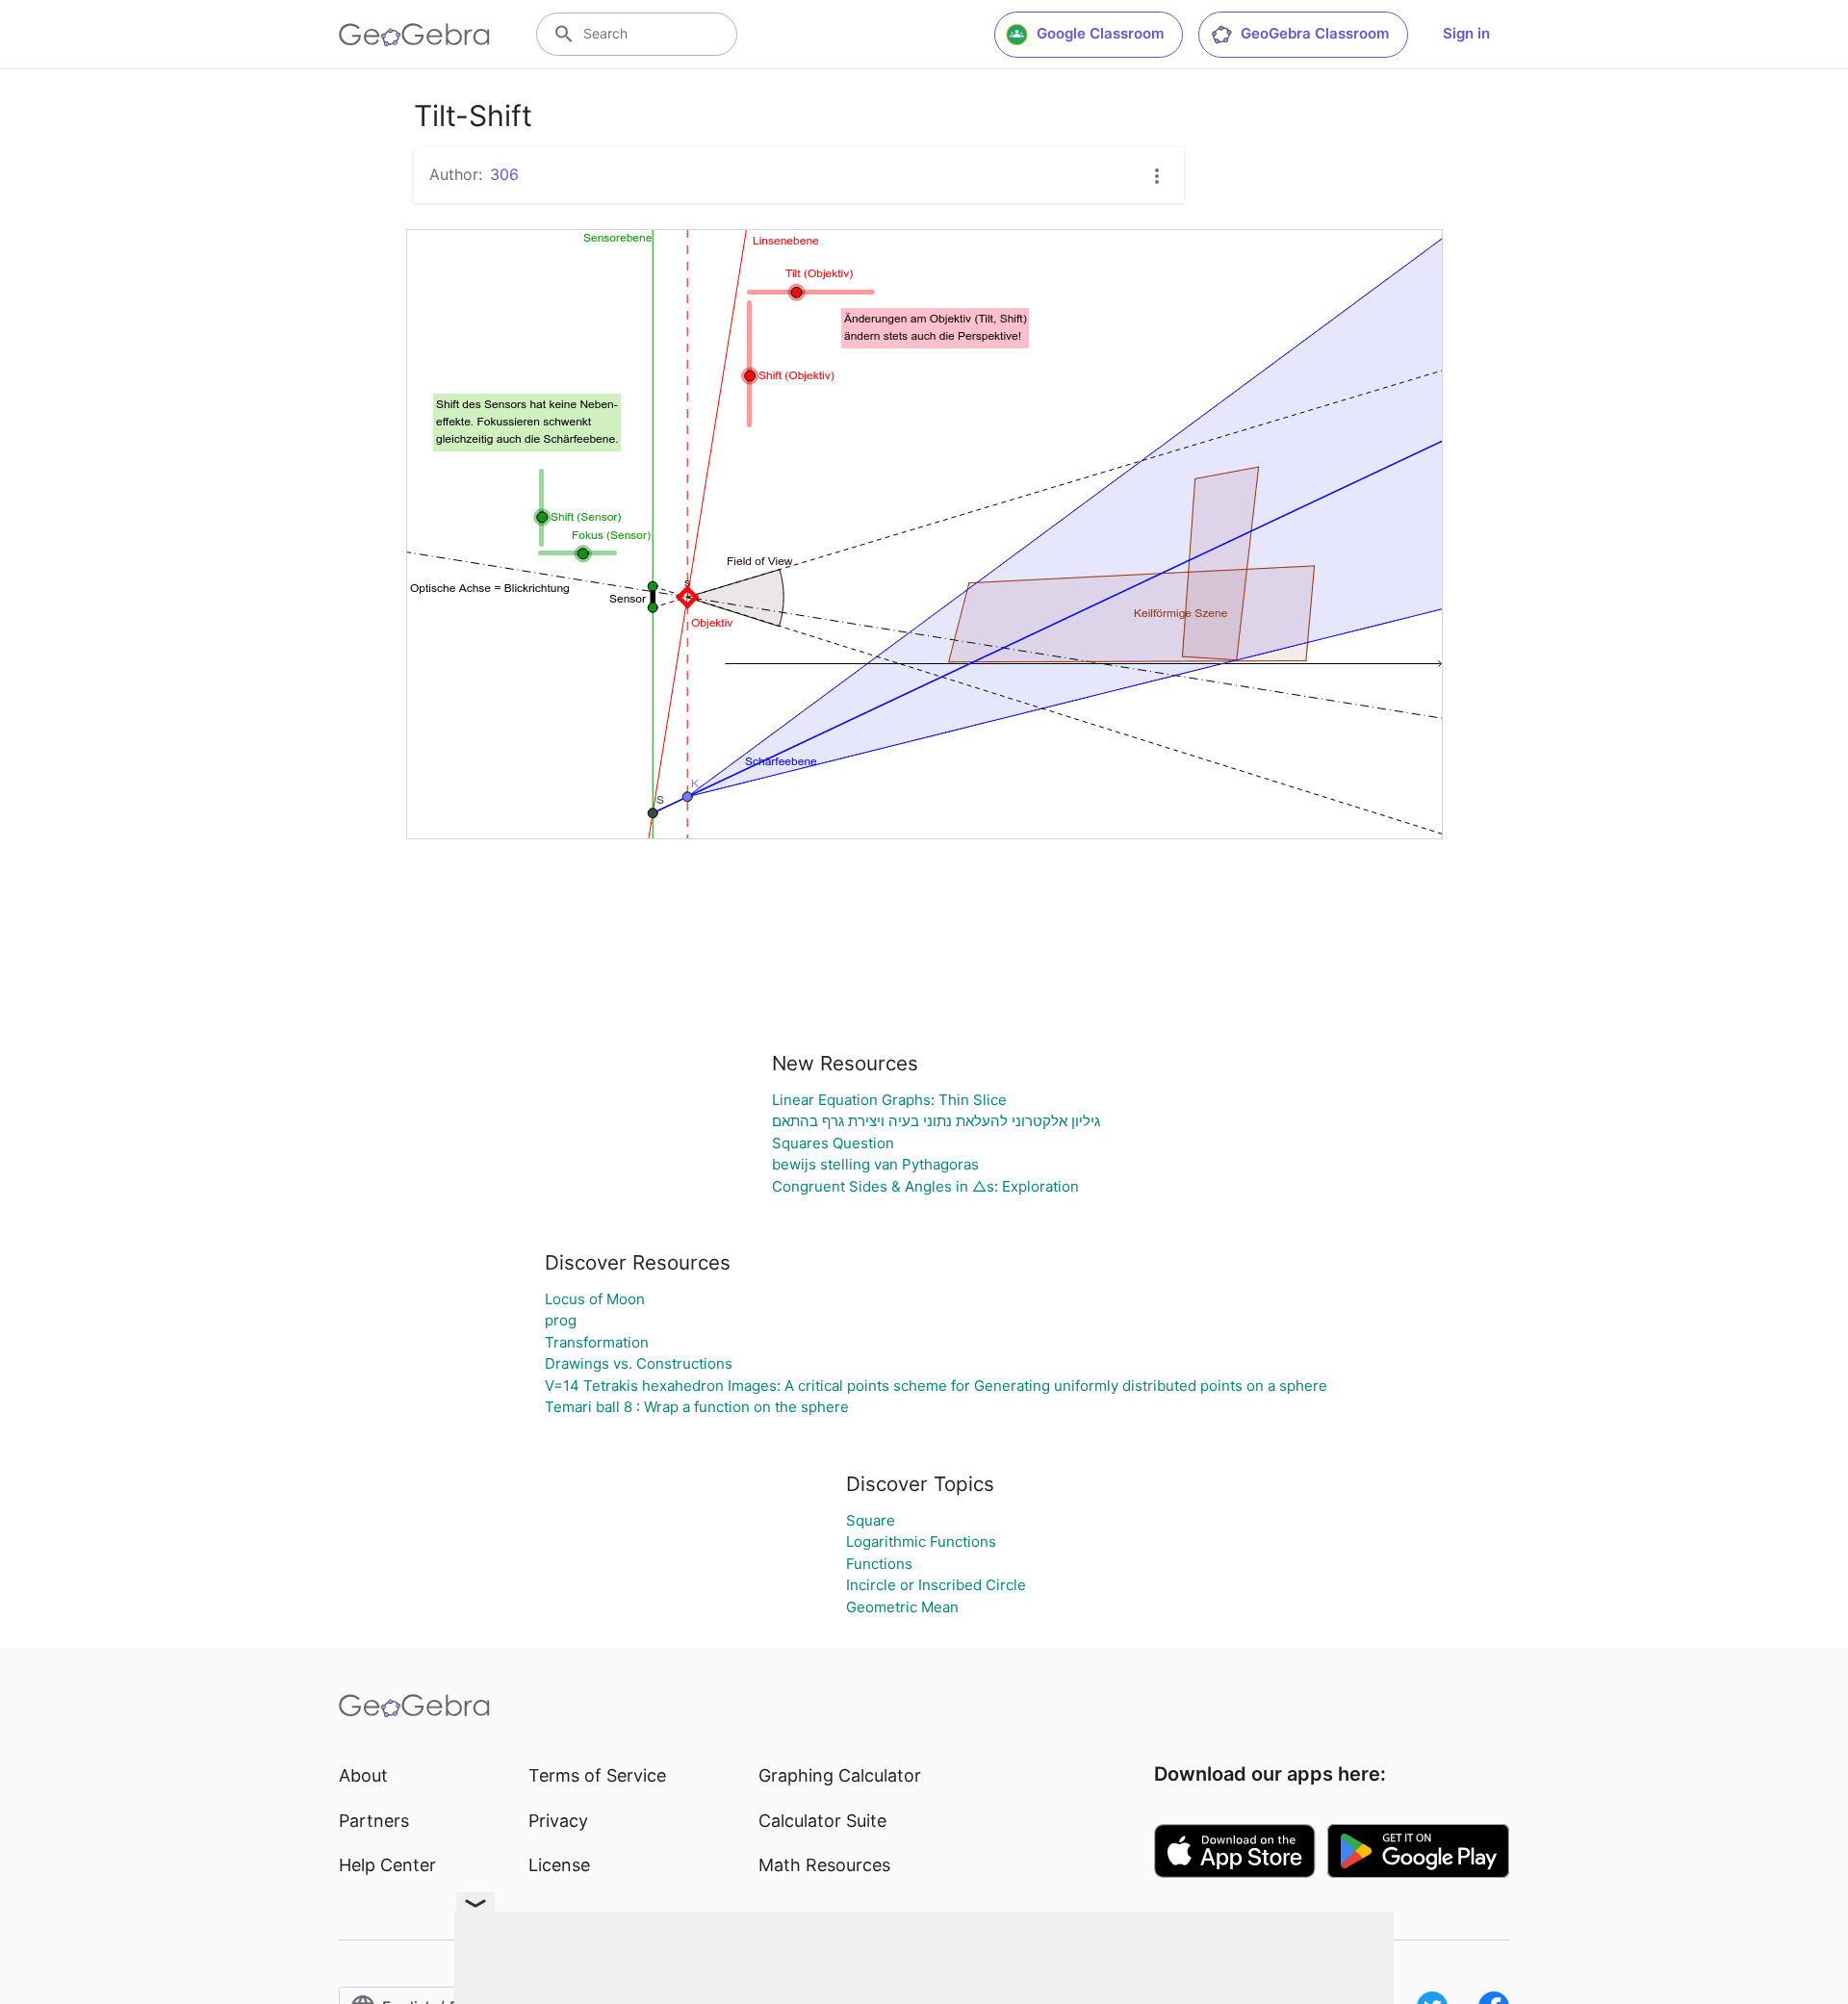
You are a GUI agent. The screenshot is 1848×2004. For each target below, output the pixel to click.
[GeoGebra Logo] (414, 35)
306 (504, 174)
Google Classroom (1100, 33)
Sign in (1466, 33)
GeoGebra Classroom (1315, 33)
